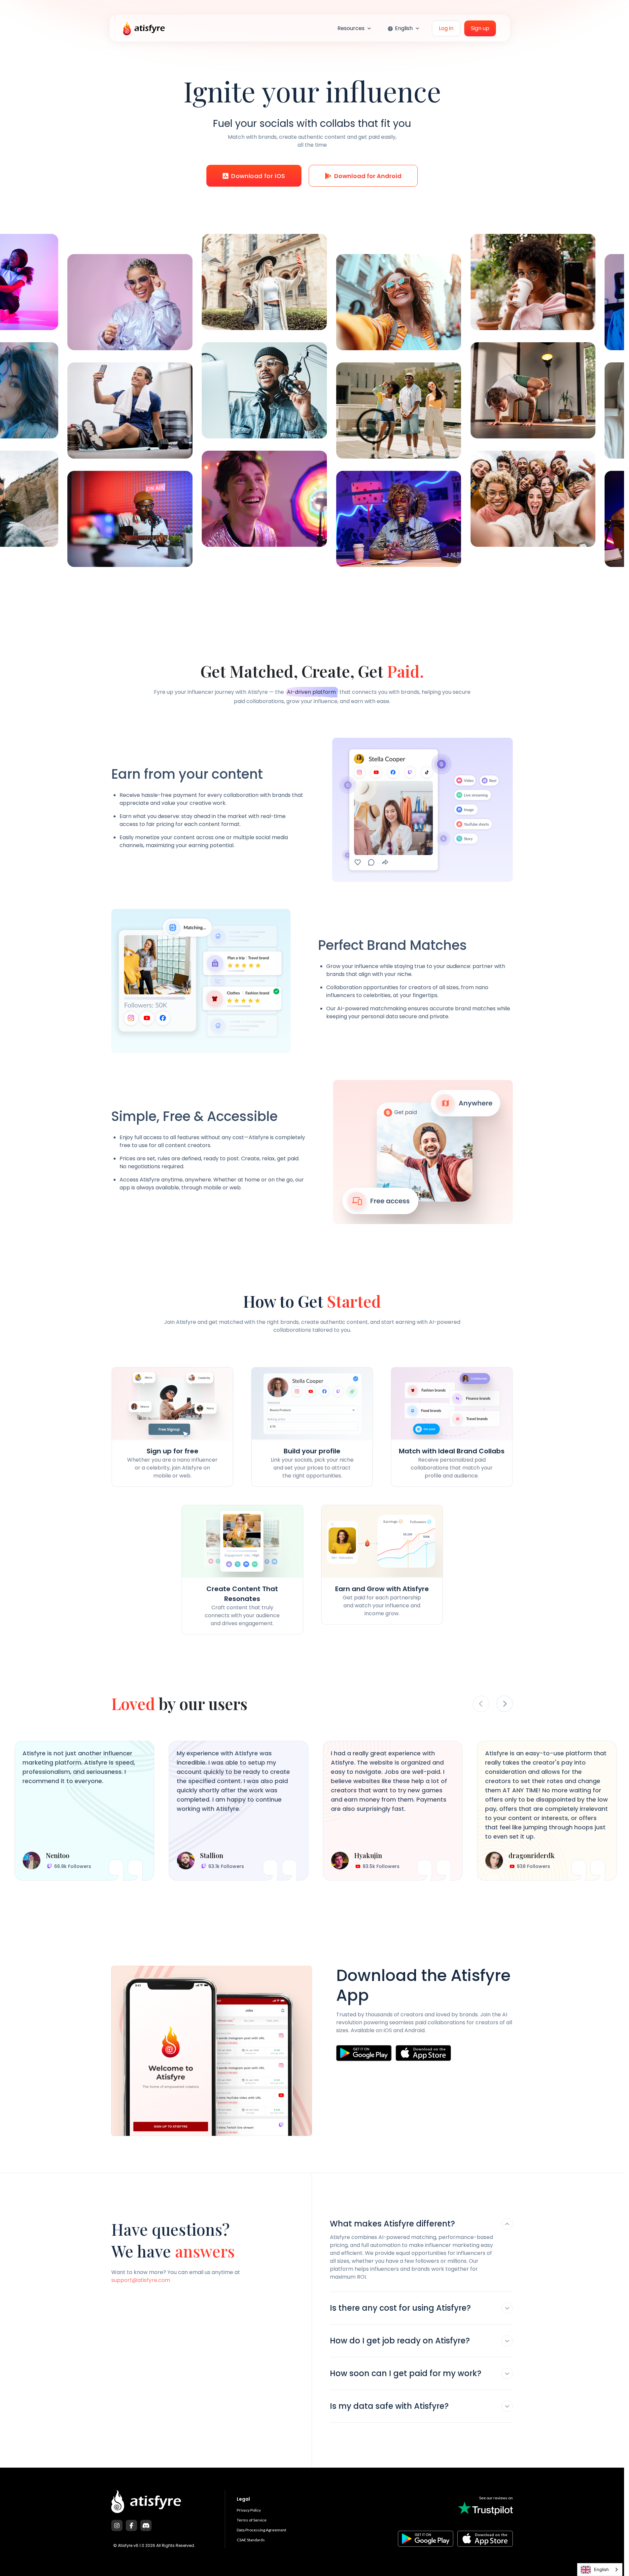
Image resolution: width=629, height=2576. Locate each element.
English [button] (404, 28)
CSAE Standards (251, 2540)
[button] (421, 2226)
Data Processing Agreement (262, 2530)
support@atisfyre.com (141, 2280)
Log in (446, 28)
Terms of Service (252, 2520)
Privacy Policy (249, 2510)
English (601, 2569)
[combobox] (600, 2570)
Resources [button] (352, 28)
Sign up (480, 28)
